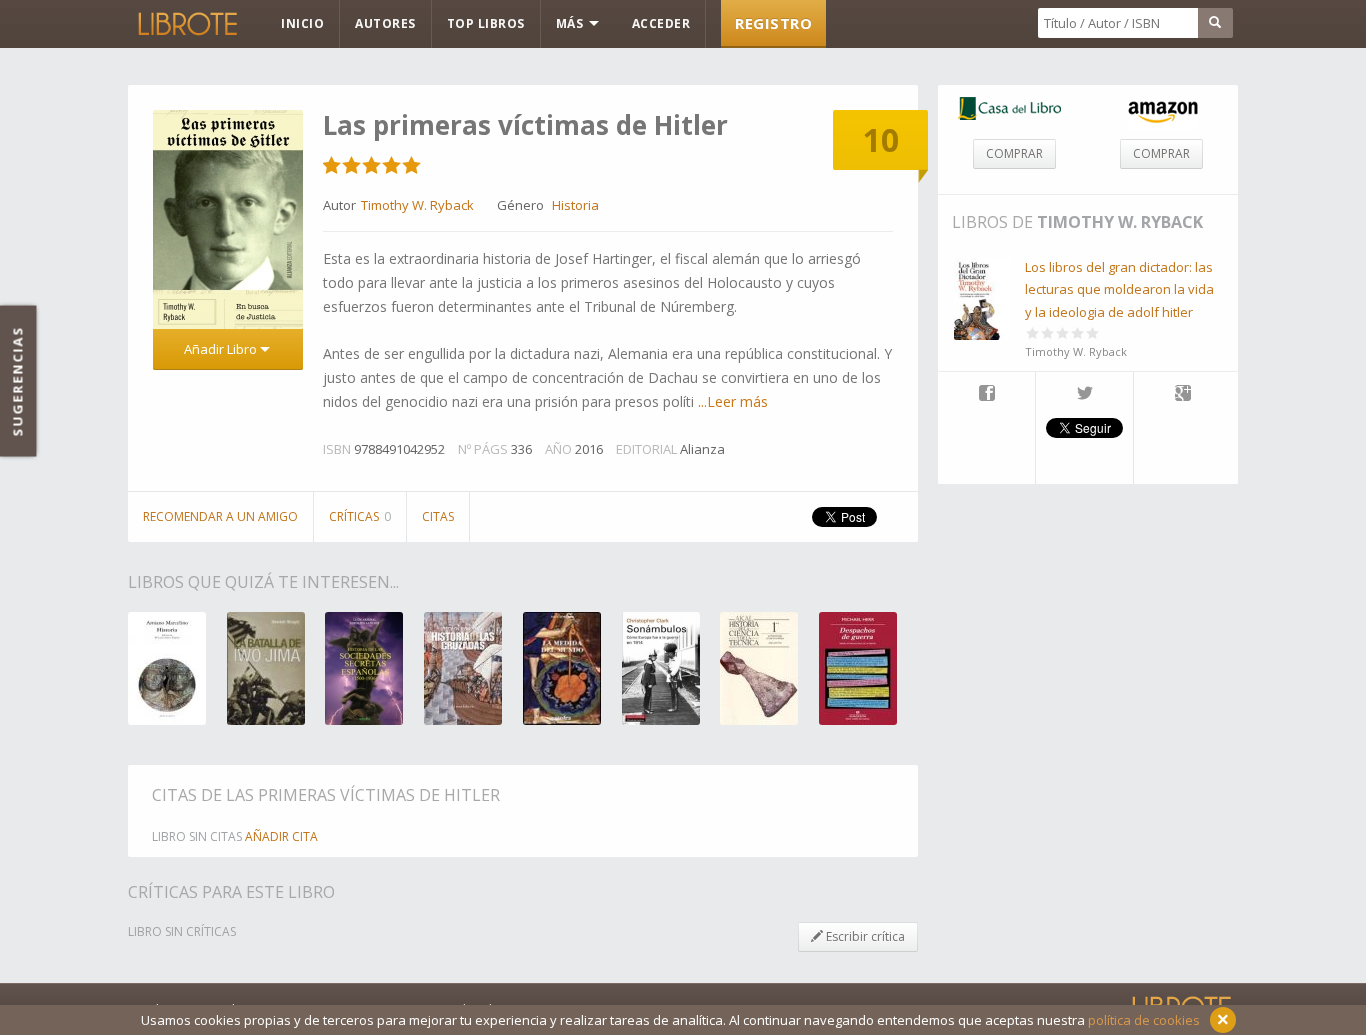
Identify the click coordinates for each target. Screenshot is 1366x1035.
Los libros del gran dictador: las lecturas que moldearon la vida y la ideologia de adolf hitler (1119, 289)
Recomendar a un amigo (220, 516)
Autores (385, 23)
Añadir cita (281, 836)
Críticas (360, 516)
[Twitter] (1084, 395)
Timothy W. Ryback (1120, 222)
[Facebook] (986, 395)
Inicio (302, 23)
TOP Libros (486, 23)
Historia (575, 205)
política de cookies (1144, 1020)
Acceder (661, 23)
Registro (773, 23)
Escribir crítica (864, 936)
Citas (438, 516)
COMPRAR (1014, 153)
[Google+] (1183, 395)
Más (571, 23)
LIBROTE (186, 24)
